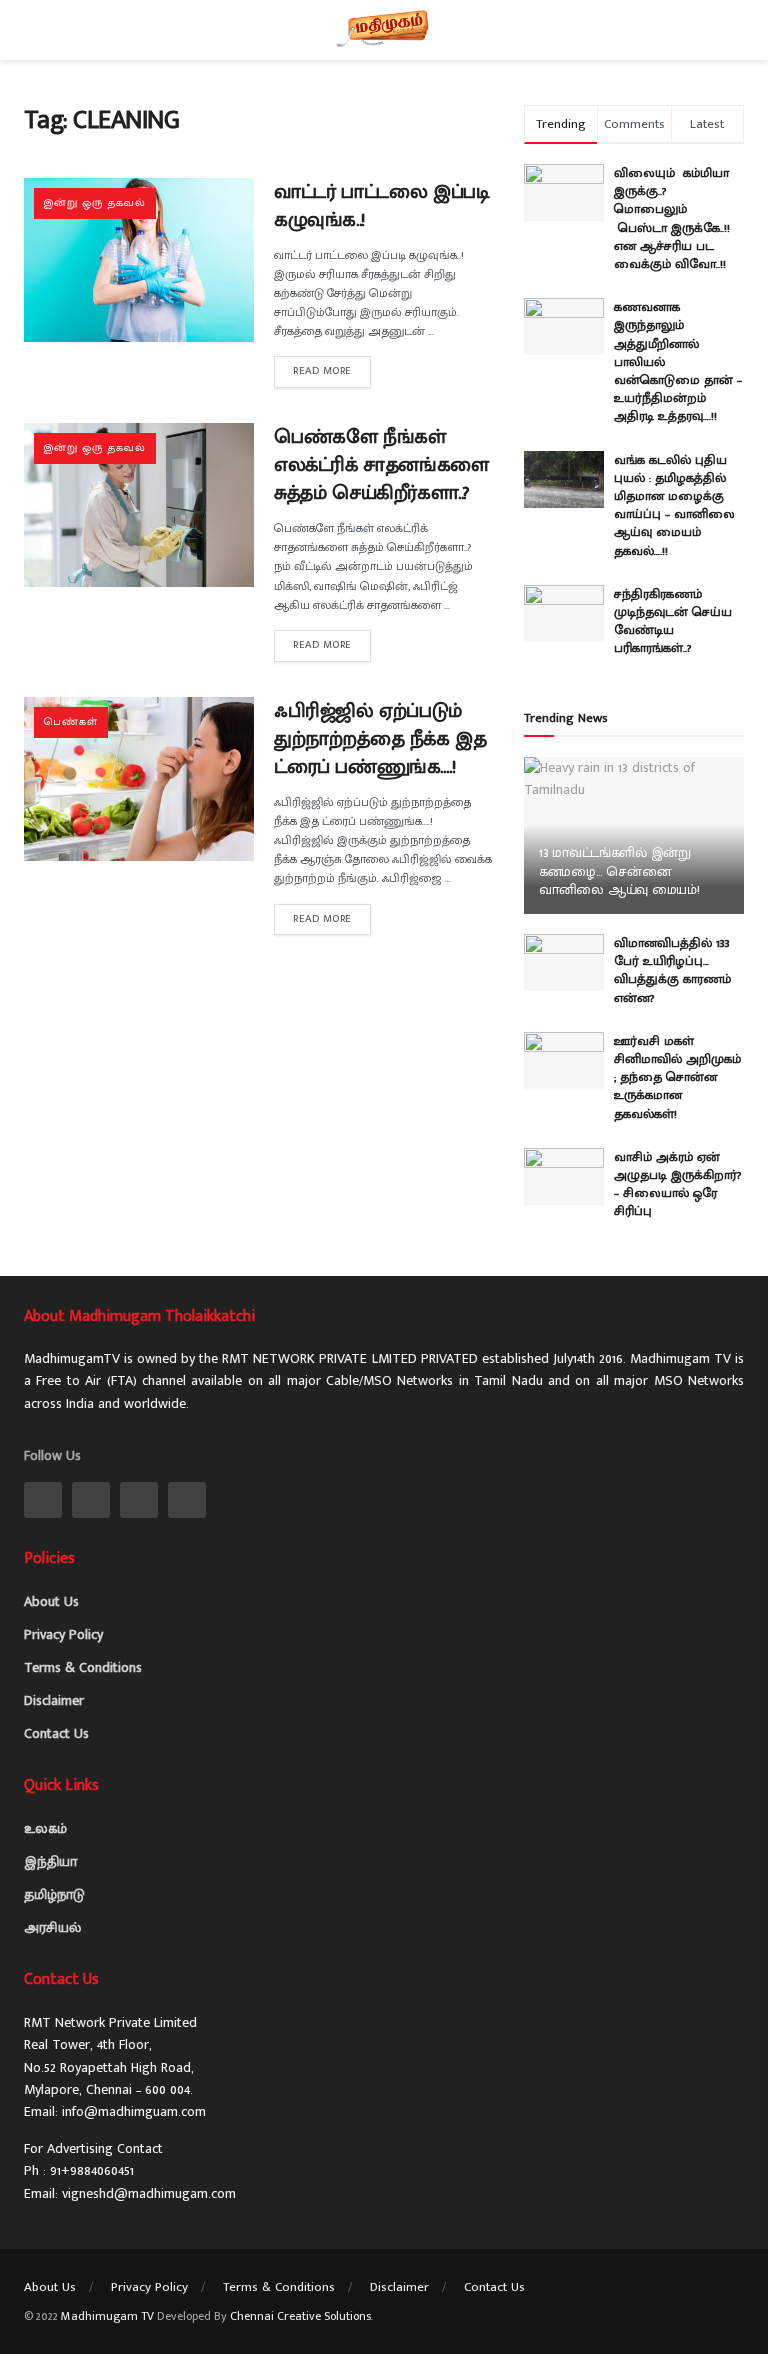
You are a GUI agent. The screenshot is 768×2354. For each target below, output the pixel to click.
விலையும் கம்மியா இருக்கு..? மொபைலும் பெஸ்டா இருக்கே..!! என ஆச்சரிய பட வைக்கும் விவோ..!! (676, 218)
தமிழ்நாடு (54, 1894)
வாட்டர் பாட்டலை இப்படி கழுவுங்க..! (381, 206)
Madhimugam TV (107, 2316)
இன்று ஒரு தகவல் (95, 203)
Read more (322, 371)
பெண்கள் (71, 722)
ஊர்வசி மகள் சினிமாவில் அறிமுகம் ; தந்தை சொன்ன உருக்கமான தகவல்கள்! (677, 1077)
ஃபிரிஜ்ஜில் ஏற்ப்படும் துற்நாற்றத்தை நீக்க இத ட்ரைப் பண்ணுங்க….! (380, 739)
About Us (51, 1601)
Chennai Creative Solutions (300, 2316)
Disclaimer (54, 1700)
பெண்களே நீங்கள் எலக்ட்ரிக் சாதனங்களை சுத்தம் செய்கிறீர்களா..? (381, 465)
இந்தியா (50, 1861)
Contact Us (56, 1733)
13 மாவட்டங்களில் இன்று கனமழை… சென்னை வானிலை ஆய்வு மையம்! (619, 870)
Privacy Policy (63, 1634)
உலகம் (45, 1828)
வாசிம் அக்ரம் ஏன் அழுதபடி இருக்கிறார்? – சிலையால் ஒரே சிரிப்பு (678, 1184)
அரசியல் (52, 1927)
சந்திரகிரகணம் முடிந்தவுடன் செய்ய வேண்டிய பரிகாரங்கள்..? (673, 621)
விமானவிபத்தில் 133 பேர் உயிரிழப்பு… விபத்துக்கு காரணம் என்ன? (672, 970)
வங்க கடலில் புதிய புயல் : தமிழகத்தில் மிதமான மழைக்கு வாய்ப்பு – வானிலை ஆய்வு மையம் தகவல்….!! (674, 505)
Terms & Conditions (83, 1667)
